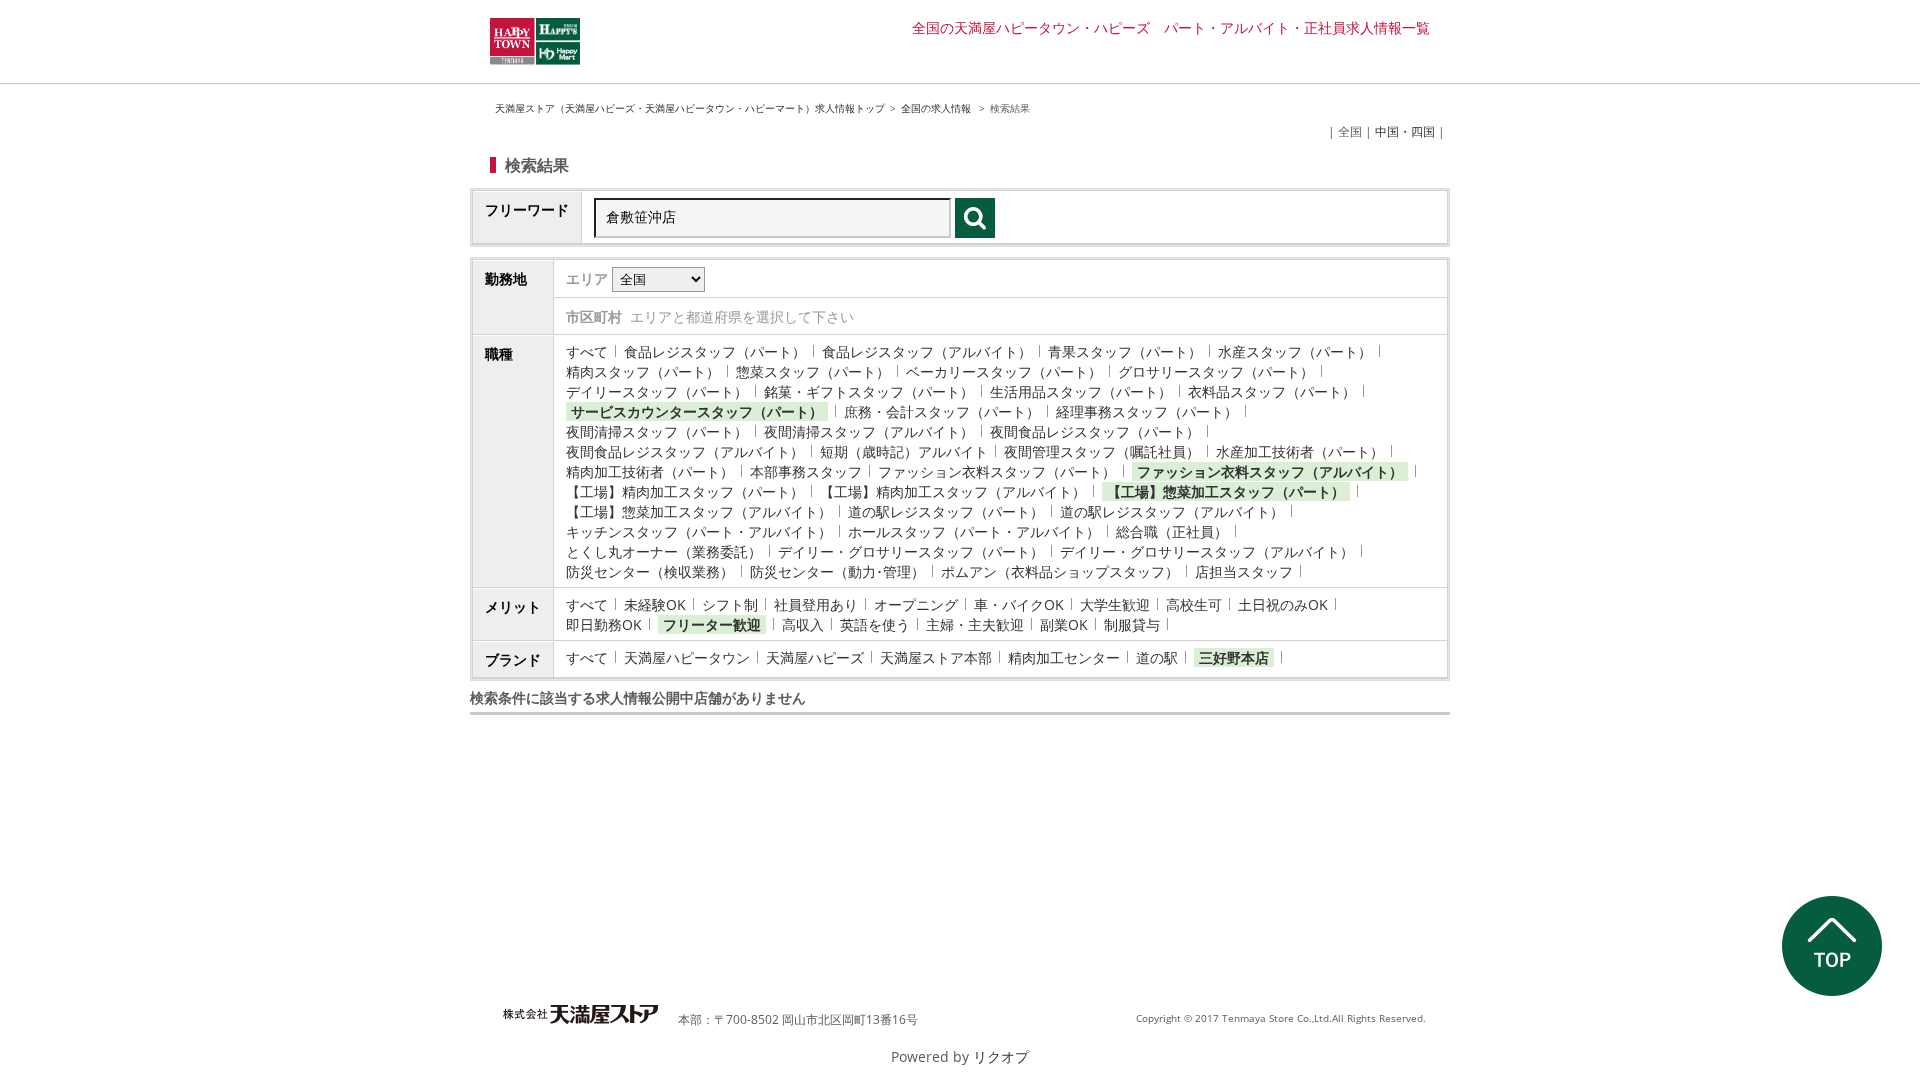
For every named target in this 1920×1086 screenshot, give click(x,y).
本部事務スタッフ (806, 471)
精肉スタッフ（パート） (643, 371)
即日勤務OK (604, 624)
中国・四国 (1405, 131)
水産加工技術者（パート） (1300, 451)
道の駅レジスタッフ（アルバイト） (1172, 511)
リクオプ (1001, 1056)
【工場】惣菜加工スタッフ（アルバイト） (699, 511)
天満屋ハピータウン (687, 657)
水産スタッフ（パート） (1295, 351)
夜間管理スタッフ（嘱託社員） (1102, 451)
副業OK (1064, 624)
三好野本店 (1234, 657)
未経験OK (655, 604)
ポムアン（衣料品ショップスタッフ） (1060, 571)
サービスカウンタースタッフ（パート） (697, 411)
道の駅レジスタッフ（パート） (946, 511)
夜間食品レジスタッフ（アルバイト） (685, 451)
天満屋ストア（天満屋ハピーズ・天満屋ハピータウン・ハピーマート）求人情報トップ (690, 108)
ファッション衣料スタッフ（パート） (997, 471)
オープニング (916, 604)
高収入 (803, 624)
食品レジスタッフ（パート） (715, 351)
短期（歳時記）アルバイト (904, 451)
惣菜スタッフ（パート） (813, 371)
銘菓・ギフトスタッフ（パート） (869, 391)
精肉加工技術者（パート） (650, 471)
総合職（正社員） (1172, 531)
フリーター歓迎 (712, 624)
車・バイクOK (1019, 604)
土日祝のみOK (1283, 604)
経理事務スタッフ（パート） (1147, 411)
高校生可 (1194, 604)
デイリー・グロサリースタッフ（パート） (911, 551)
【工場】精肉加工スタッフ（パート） (685, 491)
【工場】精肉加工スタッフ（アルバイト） (953, 491)
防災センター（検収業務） (650, 571)
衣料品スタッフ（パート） (1272, 391)
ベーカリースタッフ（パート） (1004, 371)
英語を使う (875, 624)
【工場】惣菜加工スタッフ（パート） (1226, 491)
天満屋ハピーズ (815, 657)
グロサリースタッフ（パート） (1216, 371)
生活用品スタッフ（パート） (1081, 391)
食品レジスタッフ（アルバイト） (927, 351)
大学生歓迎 (1115, 604)
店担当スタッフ (1244, 571)
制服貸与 (1132, 624)
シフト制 (730, 604)
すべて (587, 351)
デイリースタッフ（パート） (657, 391)
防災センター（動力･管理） (837, 571)
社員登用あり (816, 604)
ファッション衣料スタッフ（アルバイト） (1270, 471)
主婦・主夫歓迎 (975, 624)
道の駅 (1157, 657)
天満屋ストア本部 (936, 657)
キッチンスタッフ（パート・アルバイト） (699, 531)
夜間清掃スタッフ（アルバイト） (869, 431)
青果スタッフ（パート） (1125, 351)
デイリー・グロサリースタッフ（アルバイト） (1207, 551)
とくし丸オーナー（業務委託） (664, 551)
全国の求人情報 (937, 108)
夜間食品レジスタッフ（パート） (1095, 431)
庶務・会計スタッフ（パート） (942, 411)
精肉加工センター (1064, 657)
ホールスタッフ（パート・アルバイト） (974, 531)
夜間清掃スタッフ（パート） (657, 431)
